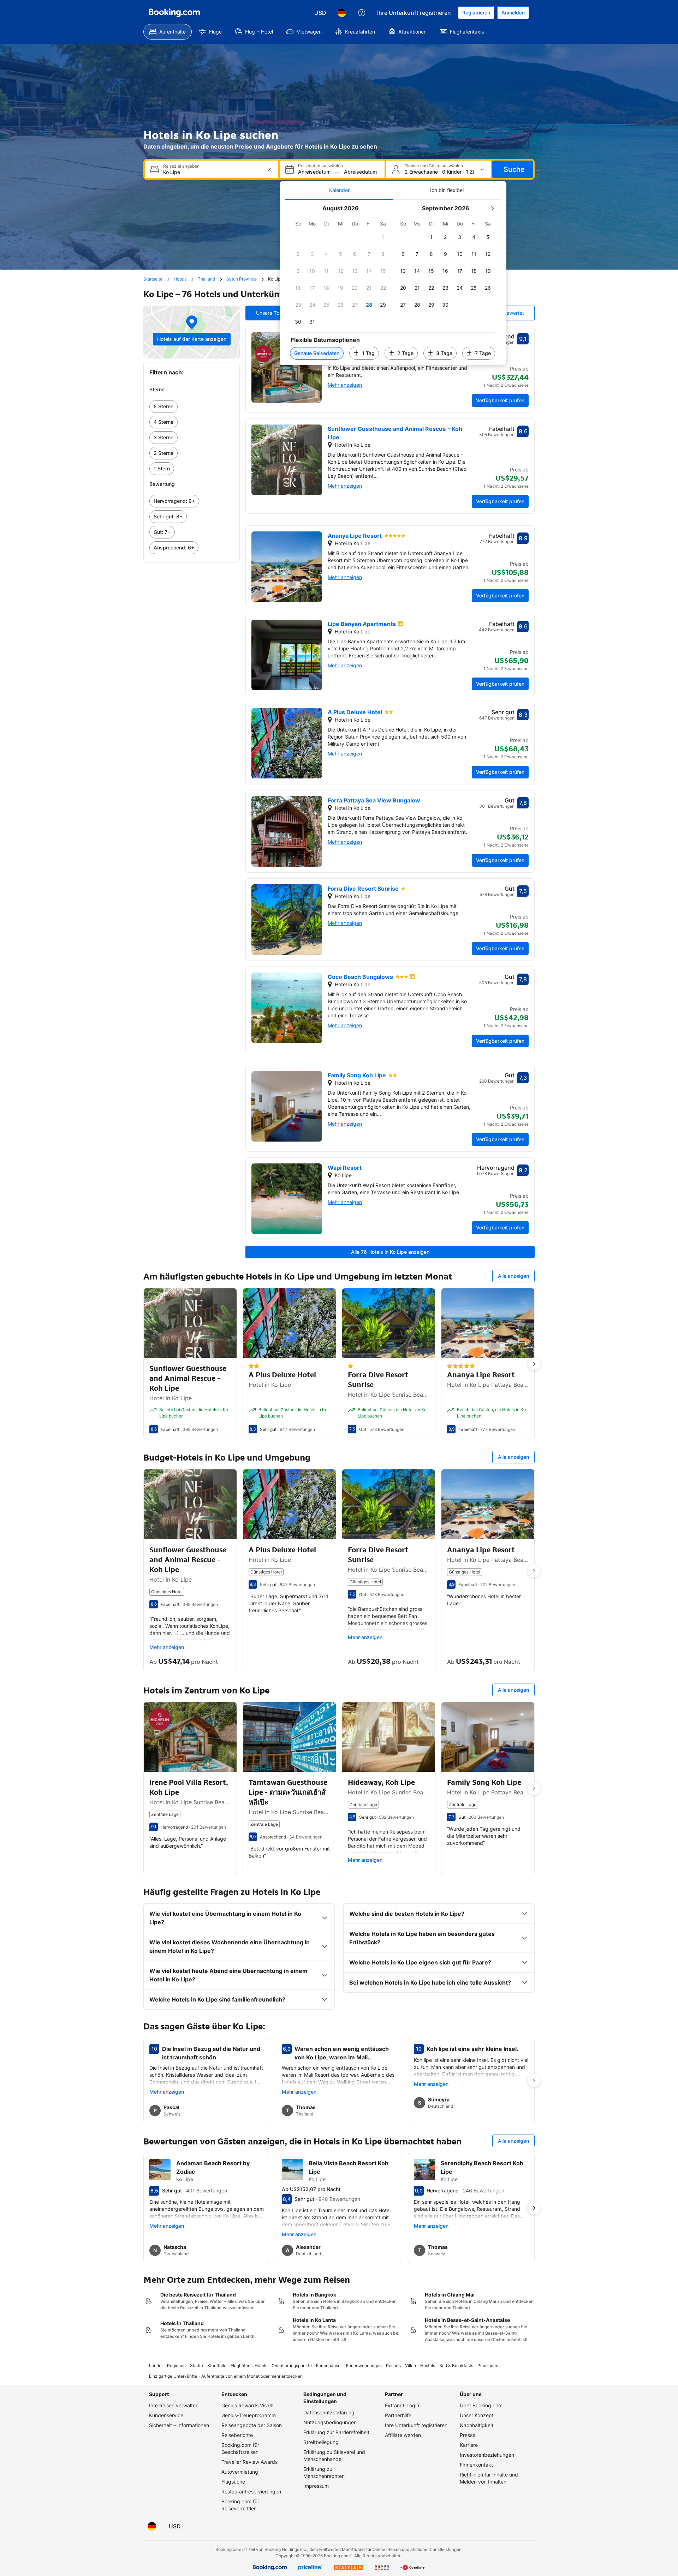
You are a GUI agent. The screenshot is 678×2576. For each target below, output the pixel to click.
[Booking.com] (174, 13)
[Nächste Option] (534, 1364)
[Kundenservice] (362, 13)
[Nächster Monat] (492, 208)
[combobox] (212, 172)
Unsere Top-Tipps (277, 313)
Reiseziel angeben (181, 166)
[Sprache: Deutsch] (342, 13)
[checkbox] (383, 237)
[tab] (339, 190)
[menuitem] (168, 32)
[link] (192, 407)
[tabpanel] (393, 282)
